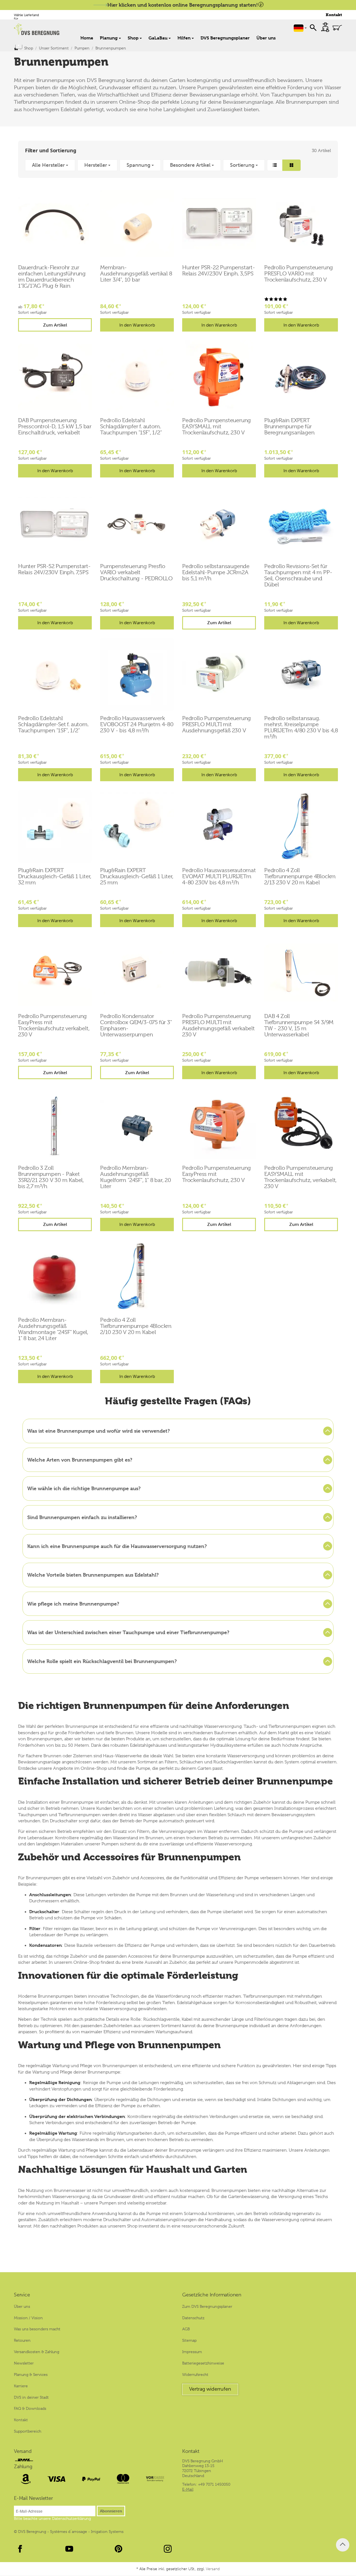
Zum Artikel (55, 325)
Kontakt (334, 15)
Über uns (266, 38)
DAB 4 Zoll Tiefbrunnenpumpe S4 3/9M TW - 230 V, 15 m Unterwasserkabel (299, 1026)
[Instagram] (168, 2549)
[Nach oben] (343, 2545)
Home (87, 38)
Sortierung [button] (242, 165)
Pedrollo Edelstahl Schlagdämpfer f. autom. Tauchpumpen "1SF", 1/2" (131, 427)
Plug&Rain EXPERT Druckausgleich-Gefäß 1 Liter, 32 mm (55, 877)
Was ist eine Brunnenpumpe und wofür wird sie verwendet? (99, 1431)
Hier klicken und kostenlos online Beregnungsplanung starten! (183, 5)
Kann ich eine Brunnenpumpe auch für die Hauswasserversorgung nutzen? (117, 1546)
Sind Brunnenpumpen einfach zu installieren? (82, 1517)
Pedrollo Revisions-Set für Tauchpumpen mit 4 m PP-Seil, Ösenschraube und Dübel (298, 576)
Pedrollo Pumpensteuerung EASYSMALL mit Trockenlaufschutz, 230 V (217, 427)
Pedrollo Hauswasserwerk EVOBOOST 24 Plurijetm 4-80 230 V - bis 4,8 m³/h (137, 725)
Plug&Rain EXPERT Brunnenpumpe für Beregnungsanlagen (289, 427)
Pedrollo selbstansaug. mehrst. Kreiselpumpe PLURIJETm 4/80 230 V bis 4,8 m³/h (301, 728)
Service (22, 2295)
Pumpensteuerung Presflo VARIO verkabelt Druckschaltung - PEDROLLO (136, 573)
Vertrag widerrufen (210, 2389)
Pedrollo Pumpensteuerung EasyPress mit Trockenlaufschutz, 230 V (217, 1174)
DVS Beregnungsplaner (225, 38)
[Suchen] (313, 27)
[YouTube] (69, 2549)
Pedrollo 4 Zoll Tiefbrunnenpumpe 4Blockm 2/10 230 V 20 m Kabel (136, 1326)
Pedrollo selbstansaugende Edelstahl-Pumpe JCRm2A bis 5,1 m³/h (216, 573)
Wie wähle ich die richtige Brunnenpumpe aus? (84, 1488)
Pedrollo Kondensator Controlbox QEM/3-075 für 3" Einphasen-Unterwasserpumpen (136, 1026)
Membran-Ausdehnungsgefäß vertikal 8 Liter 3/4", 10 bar (136, 274)
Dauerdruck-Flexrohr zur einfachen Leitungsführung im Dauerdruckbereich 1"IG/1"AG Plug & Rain (52, 277)
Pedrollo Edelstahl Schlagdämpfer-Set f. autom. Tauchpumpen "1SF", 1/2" (53, 725)
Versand (23, 2451)
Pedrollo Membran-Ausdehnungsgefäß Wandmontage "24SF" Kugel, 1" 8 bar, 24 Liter (53, 1329)
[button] (178, 165)
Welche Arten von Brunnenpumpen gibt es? (80, 1460)
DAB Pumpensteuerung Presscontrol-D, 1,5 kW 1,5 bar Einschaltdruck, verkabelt (55, 427)
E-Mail (188, 2489)
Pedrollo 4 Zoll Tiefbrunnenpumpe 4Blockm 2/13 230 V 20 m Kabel (300, 877)
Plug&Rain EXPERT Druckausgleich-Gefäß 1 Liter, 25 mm (137, 877)
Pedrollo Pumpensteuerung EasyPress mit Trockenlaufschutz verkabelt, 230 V (54, 1026)
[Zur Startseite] (37, 29)
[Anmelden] (325, 27)
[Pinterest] (118, 2549)
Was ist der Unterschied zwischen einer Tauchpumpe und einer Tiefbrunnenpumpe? (128, 1632)
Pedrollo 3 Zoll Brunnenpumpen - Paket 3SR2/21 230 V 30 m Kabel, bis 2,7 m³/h (51, 1177)
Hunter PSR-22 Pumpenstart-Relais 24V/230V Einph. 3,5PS (219, 271)
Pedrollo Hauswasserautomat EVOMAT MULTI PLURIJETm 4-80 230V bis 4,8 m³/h (219, 877)
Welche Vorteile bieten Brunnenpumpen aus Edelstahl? (93, 1575)
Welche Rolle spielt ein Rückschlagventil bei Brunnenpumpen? (102, 1661)
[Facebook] (20, 2549)
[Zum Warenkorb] (337, 28)
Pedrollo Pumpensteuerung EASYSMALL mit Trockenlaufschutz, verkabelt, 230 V (300, 1177)
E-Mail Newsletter (33, 2498)
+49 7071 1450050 (214, 2484)
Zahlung (23, 2467)
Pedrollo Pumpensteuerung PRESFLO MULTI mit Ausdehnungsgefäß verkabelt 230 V (218, 1026)
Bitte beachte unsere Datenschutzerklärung (52, 2518)
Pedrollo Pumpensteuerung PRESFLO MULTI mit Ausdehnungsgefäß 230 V (217, 725)
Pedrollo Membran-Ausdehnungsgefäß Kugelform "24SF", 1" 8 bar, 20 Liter (136, 1177)
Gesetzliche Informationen (212, 2295)
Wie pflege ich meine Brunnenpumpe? (73, 1604)
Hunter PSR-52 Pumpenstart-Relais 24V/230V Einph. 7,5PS (54, 569)
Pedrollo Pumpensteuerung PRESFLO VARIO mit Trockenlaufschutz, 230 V (299, 274)
